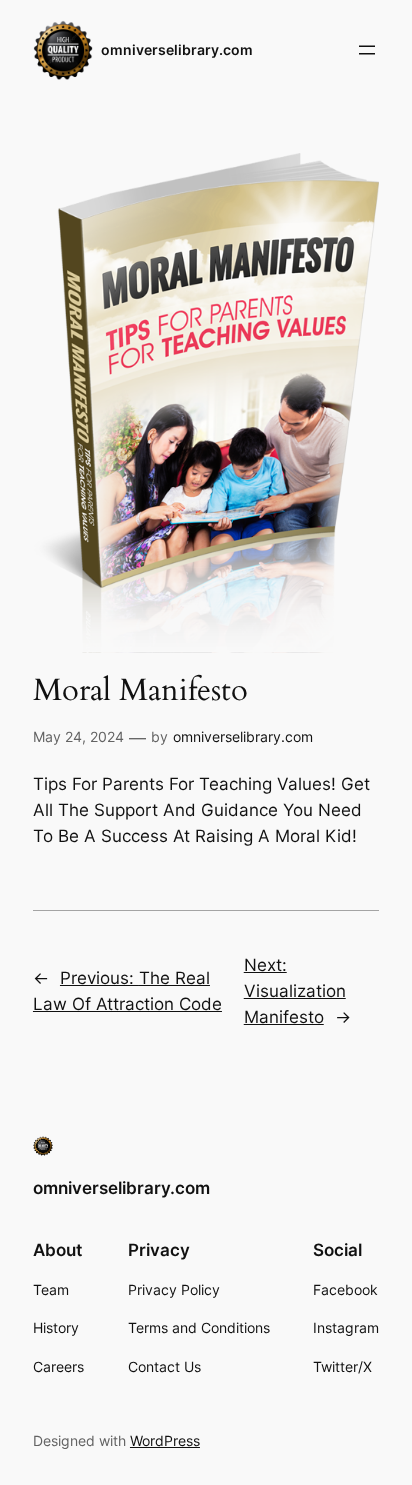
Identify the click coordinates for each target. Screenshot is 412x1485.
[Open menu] (367, 50)
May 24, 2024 (78, 736)
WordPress (165, 1440)
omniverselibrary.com (177, 49)
